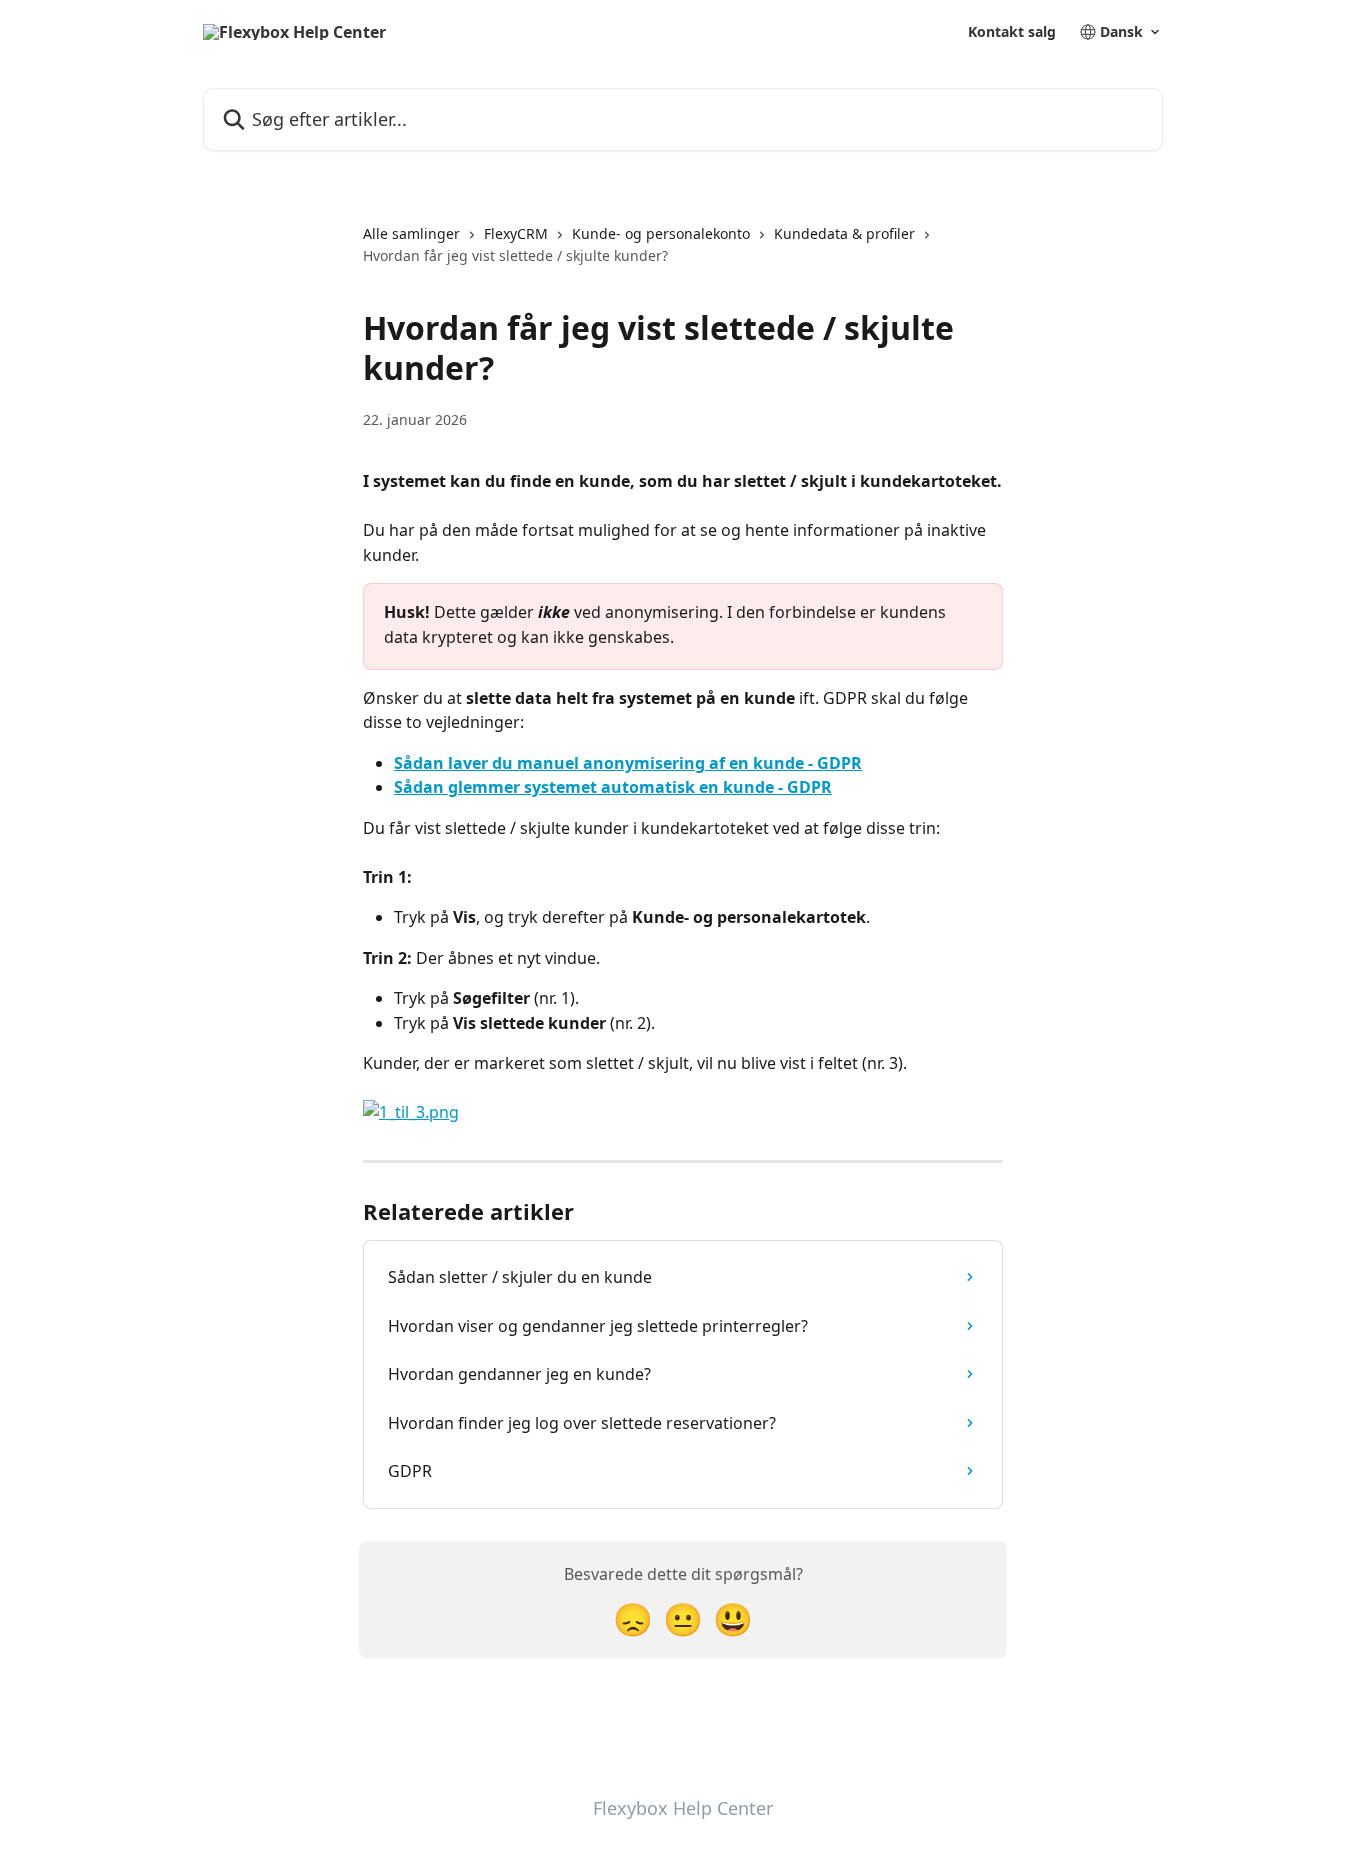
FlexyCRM (516, 233)
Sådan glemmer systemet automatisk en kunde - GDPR (613, 787)
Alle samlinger (411, 233)
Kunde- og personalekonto (661, 233)
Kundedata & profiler (844, 233)
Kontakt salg (1012, 32)
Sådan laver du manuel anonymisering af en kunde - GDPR (628, 763)
